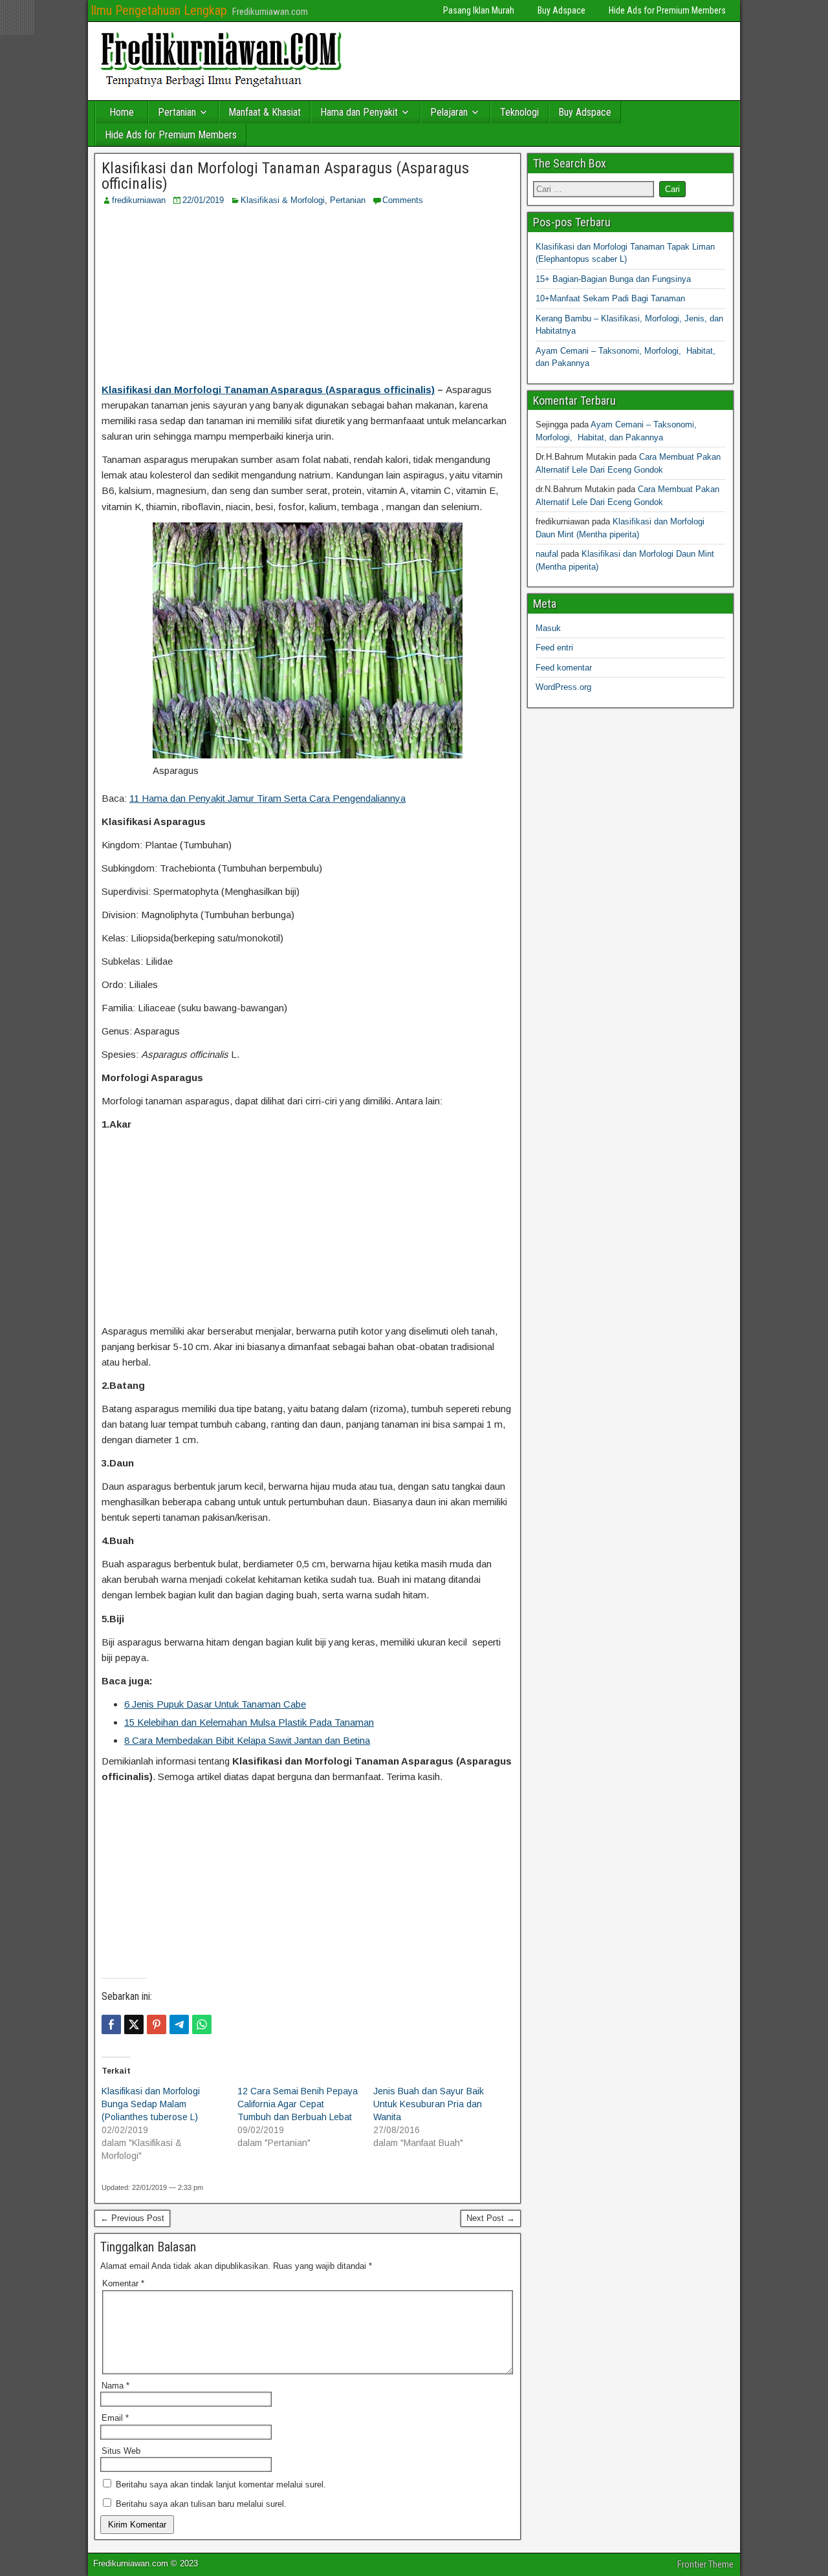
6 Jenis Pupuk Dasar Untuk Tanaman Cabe (215, 1704)
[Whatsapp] (202, 2024)
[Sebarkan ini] (111, 2024)
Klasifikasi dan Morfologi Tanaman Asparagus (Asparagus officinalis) (285, 176)
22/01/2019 (203, 200)
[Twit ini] (134, 2024)
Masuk (548, 628)
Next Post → (491, 2218)
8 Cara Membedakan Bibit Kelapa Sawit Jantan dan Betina (247, 1740)
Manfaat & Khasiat (265, 112)
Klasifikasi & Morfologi (283, 200)
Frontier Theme (705, 2564)
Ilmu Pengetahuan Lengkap (159, 10)
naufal (547, 554)
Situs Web (121, 2451)
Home (122, 112)
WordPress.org (563, 687)
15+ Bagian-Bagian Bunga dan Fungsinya (613, 279)
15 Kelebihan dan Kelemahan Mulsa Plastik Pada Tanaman (249, 1722)
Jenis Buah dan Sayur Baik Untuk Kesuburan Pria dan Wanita (429, 2104)
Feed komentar (564, 668)
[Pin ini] (157, 2024)
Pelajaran (449, 112)
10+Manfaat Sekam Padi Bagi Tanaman (610, 298)
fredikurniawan (139, 200)
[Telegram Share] (179, 2024)
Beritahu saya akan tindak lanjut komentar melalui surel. (221, 2485)
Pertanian (177, 112)
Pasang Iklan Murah (479, 10)
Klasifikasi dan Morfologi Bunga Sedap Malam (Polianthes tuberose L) (151, 2104)
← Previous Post (132, 2218)
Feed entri (554, 648)
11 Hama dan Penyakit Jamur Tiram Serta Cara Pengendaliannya (267, 798)
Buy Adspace (561, 10)
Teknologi (519, 112)
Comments (403, 200)
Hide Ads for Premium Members (667, 10)
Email (115, 2418)
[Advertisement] (307, 294)
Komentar (123, 2283)
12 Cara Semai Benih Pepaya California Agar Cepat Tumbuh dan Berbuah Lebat (298, 2104)
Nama (115, 2386)
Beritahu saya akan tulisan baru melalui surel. (201, 2504)
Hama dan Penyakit (359, 112)
